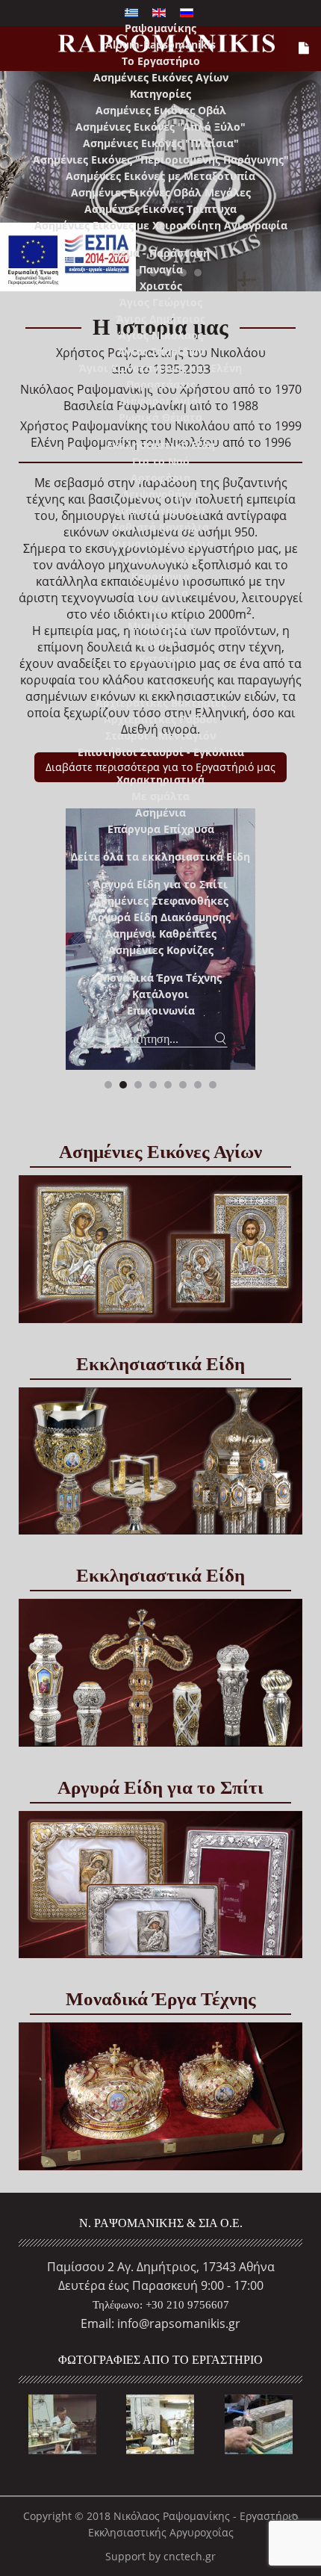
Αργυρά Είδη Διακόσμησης (160, 917)
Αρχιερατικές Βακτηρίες (161, 703)
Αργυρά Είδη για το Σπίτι (160, 884)
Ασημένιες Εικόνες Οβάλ (161, 110)
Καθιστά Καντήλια (160, 527)
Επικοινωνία (161, 1010)
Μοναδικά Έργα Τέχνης (161, 978)
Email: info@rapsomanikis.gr (160, 2323)
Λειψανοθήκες (161, 494)
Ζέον (161, 609)
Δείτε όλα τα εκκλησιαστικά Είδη (160, 857)
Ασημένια (160, 812)
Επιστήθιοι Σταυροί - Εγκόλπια (161, 752)
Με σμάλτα (160, 796)
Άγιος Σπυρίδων (161, 352)
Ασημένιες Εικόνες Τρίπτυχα (160, 209)
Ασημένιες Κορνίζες (161, 950)
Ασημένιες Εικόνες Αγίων (161, 77)
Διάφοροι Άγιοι (161, 401)
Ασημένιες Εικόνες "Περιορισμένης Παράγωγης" (161, 160)
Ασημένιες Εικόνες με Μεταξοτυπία (160, 176)
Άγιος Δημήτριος (161, 319)
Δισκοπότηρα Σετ (160, 511)
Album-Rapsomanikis (160, 44)
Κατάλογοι (160, 994)
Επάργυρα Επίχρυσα (161, 829)
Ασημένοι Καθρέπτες (161, 934)
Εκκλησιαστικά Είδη (161, 445)
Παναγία (161, 269)
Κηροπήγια (160, 576)
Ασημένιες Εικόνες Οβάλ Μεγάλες (161, 192)
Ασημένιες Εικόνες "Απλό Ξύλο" (160, 127)
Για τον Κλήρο (161, 686)
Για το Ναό (161, 461)
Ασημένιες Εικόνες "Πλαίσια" (161, 143)
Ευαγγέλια (160, 593)
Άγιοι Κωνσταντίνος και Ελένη (160, 368)
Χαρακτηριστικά (160, 780)
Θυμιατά (161, 642)
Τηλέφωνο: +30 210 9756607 (161, 2305)
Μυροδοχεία (161, 626)
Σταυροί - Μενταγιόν (160, 736)
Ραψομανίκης (160, 28)
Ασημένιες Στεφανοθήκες (161, 901)
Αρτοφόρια (160, 478)
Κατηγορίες (160, 94)
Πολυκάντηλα (160, 560)
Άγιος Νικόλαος (161, 335)
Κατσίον (160, 659)
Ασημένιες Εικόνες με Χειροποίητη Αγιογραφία (161, 225)
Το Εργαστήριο (161, 61)
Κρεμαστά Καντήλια (161, 544)
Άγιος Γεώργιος (161, 302)
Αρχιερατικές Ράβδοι (160, 719)
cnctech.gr (190, 2556)
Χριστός (161, 286)
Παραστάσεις (161, 384)
